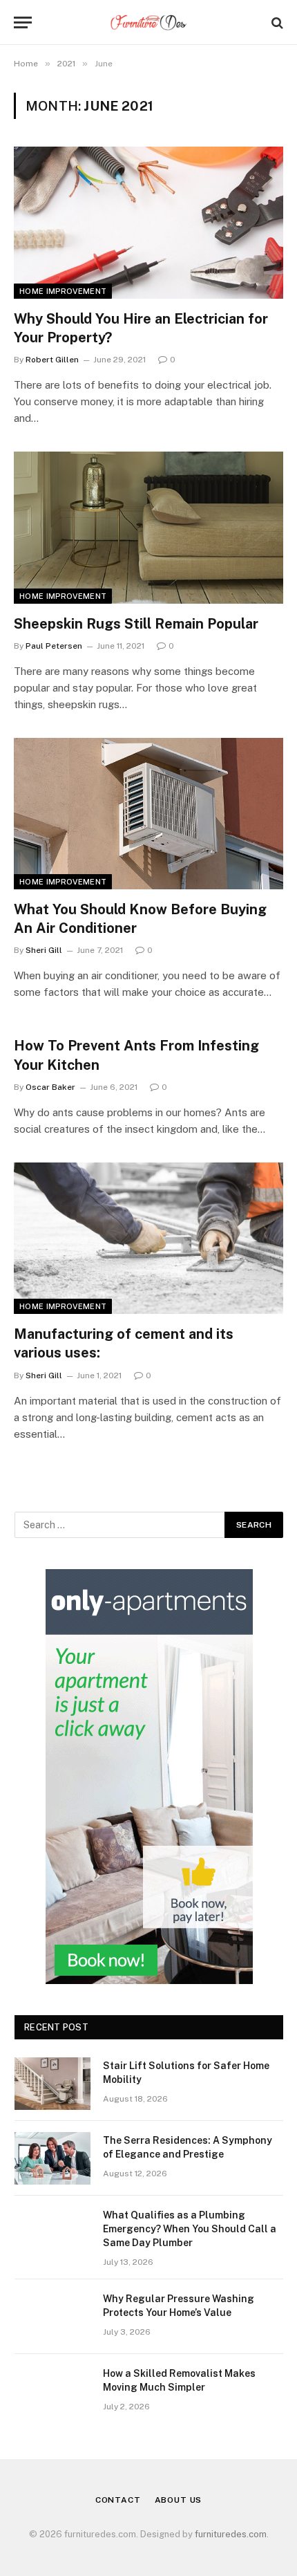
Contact (118, 2500)
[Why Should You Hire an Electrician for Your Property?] (148, 222)
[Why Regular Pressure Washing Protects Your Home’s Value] (52, 2317)
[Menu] (23, 22)
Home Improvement (63, 291)
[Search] (276, 22)
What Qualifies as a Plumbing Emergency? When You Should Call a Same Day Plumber (190, 2229)
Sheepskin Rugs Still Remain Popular (136, 624)
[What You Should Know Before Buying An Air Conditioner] (148, 814)
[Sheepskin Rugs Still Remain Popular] (148, 527)
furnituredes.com (231, 2534)
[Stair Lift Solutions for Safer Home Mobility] (52, 2084)
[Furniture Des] (148, 22)
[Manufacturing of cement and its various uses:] (148, 1238)
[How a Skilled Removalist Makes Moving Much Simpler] (52, 2391)
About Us (179, 2500)
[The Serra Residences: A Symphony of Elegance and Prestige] (52, 2158)
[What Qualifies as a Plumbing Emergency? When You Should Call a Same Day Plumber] (52, 2233)
